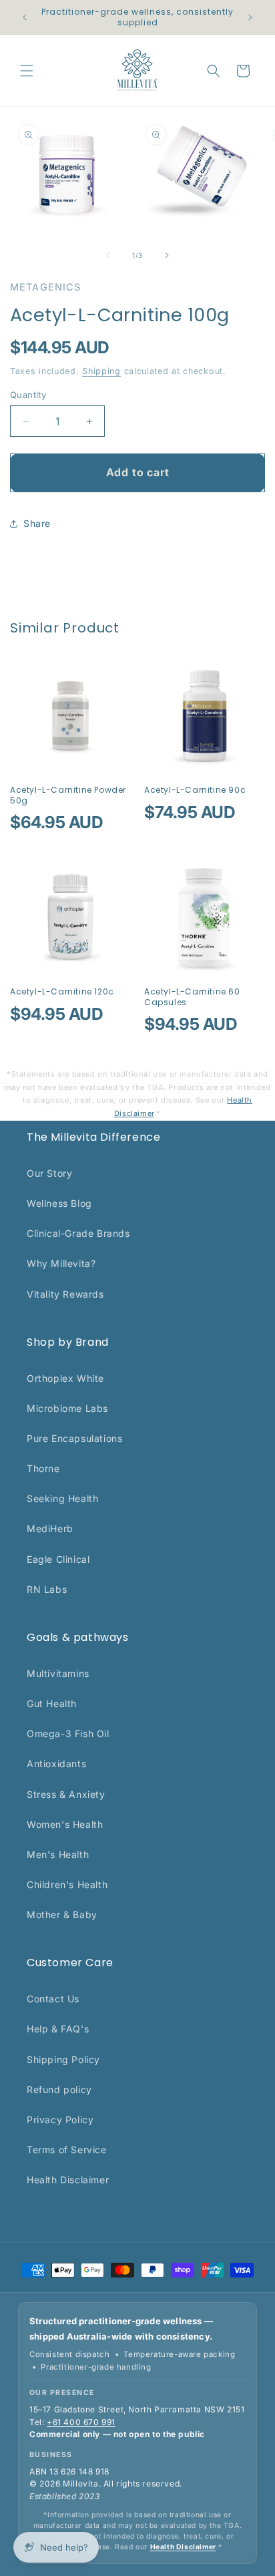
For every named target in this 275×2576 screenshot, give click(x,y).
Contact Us (53, 1999)
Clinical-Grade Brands (78, 1233)
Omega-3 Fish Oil (68, 1733)
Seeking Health (62, 1498)
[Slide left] (108, 255)
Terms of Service (67, 2150)
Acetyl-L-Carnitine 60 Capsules (192, 997)
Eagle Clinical (58, 1559)
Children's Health (67, 1884)
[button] (27, 71)
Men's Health (58, 1854)
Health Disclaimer (68, 2180)
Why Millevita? (61, 1263)
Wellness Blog (59, 1203)
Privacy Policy (60, 2120)
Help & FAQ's (58, 2029)
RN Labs (47, 1589)
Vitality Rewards (65, 1294)
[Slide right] (167, 255)
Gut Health (52, 1703)
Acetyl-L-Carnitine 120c (62, 992)
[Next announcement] (250, 17)
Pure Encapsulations (74, 1438)
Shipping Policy (63, 2059)
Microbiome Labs (67, 1408)
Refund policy (59, 2089)
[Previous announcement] (25, 17)
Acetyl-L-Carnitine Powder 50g (68, 795)
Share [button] (37, 523)
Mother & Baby (62, 1914)
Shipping (101, 371)
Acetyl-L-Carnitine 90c (195, 790)
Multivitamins (58, 1673)
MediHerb (50, 1528)
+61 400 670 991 (81, 2422)
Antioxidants (56, 1764)
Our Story (49, 1173)
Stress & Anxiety (66, 1794)
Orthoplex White (65, 1378)
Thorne (43, 1468)
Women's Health (65, 1824)
